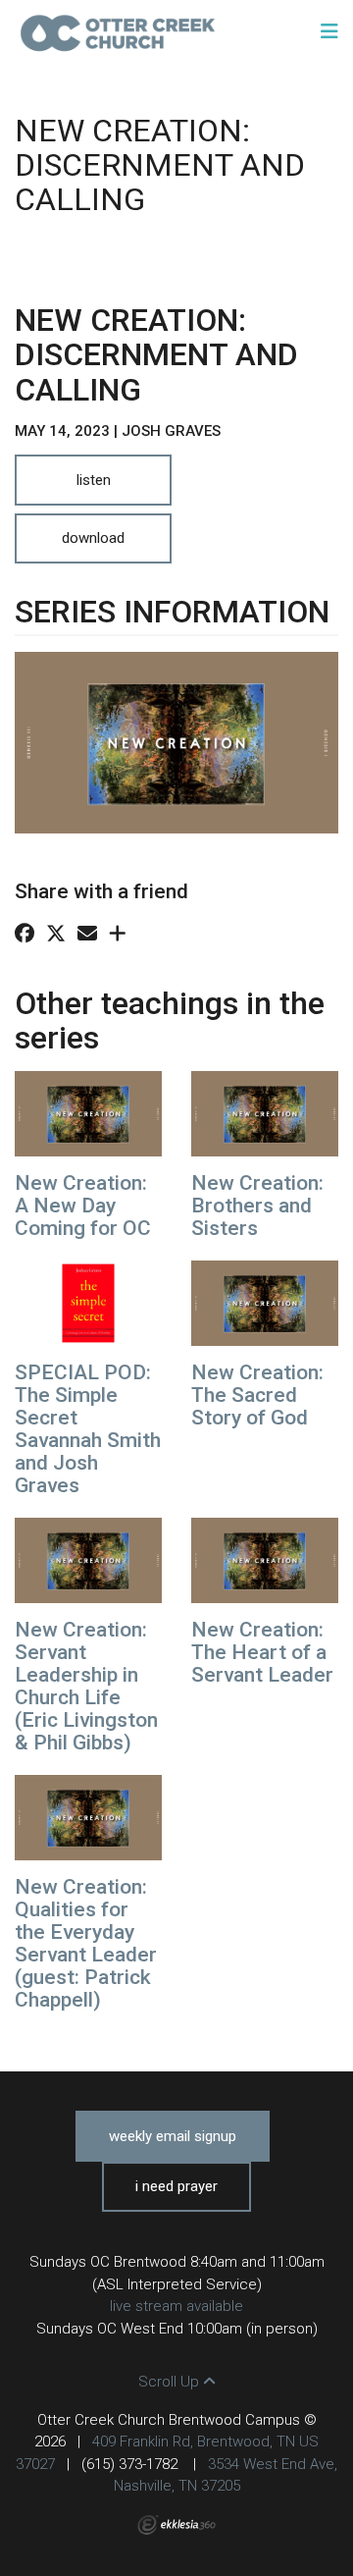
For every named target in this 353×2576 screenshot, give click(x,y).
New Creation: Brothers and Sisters (257, 1206)
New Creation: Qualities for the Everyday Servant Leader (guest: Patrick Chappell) (86, 1943)
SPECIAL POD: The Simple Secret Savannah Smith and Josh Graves (88, 1429)
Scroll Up (171, 2382)
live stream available (176, 2306)
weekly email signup (173, 2136)
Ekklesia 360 (176, 2525)
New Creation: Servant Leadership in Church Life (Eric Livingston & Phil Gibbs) (86, 1686)
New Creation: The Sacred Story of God (257, 1395)
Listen (94, 480)
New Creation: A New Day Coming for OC (83, 1206)
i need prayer (176, 2186)
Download (93, 538)
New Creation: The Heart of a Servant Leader (262, 1652)
